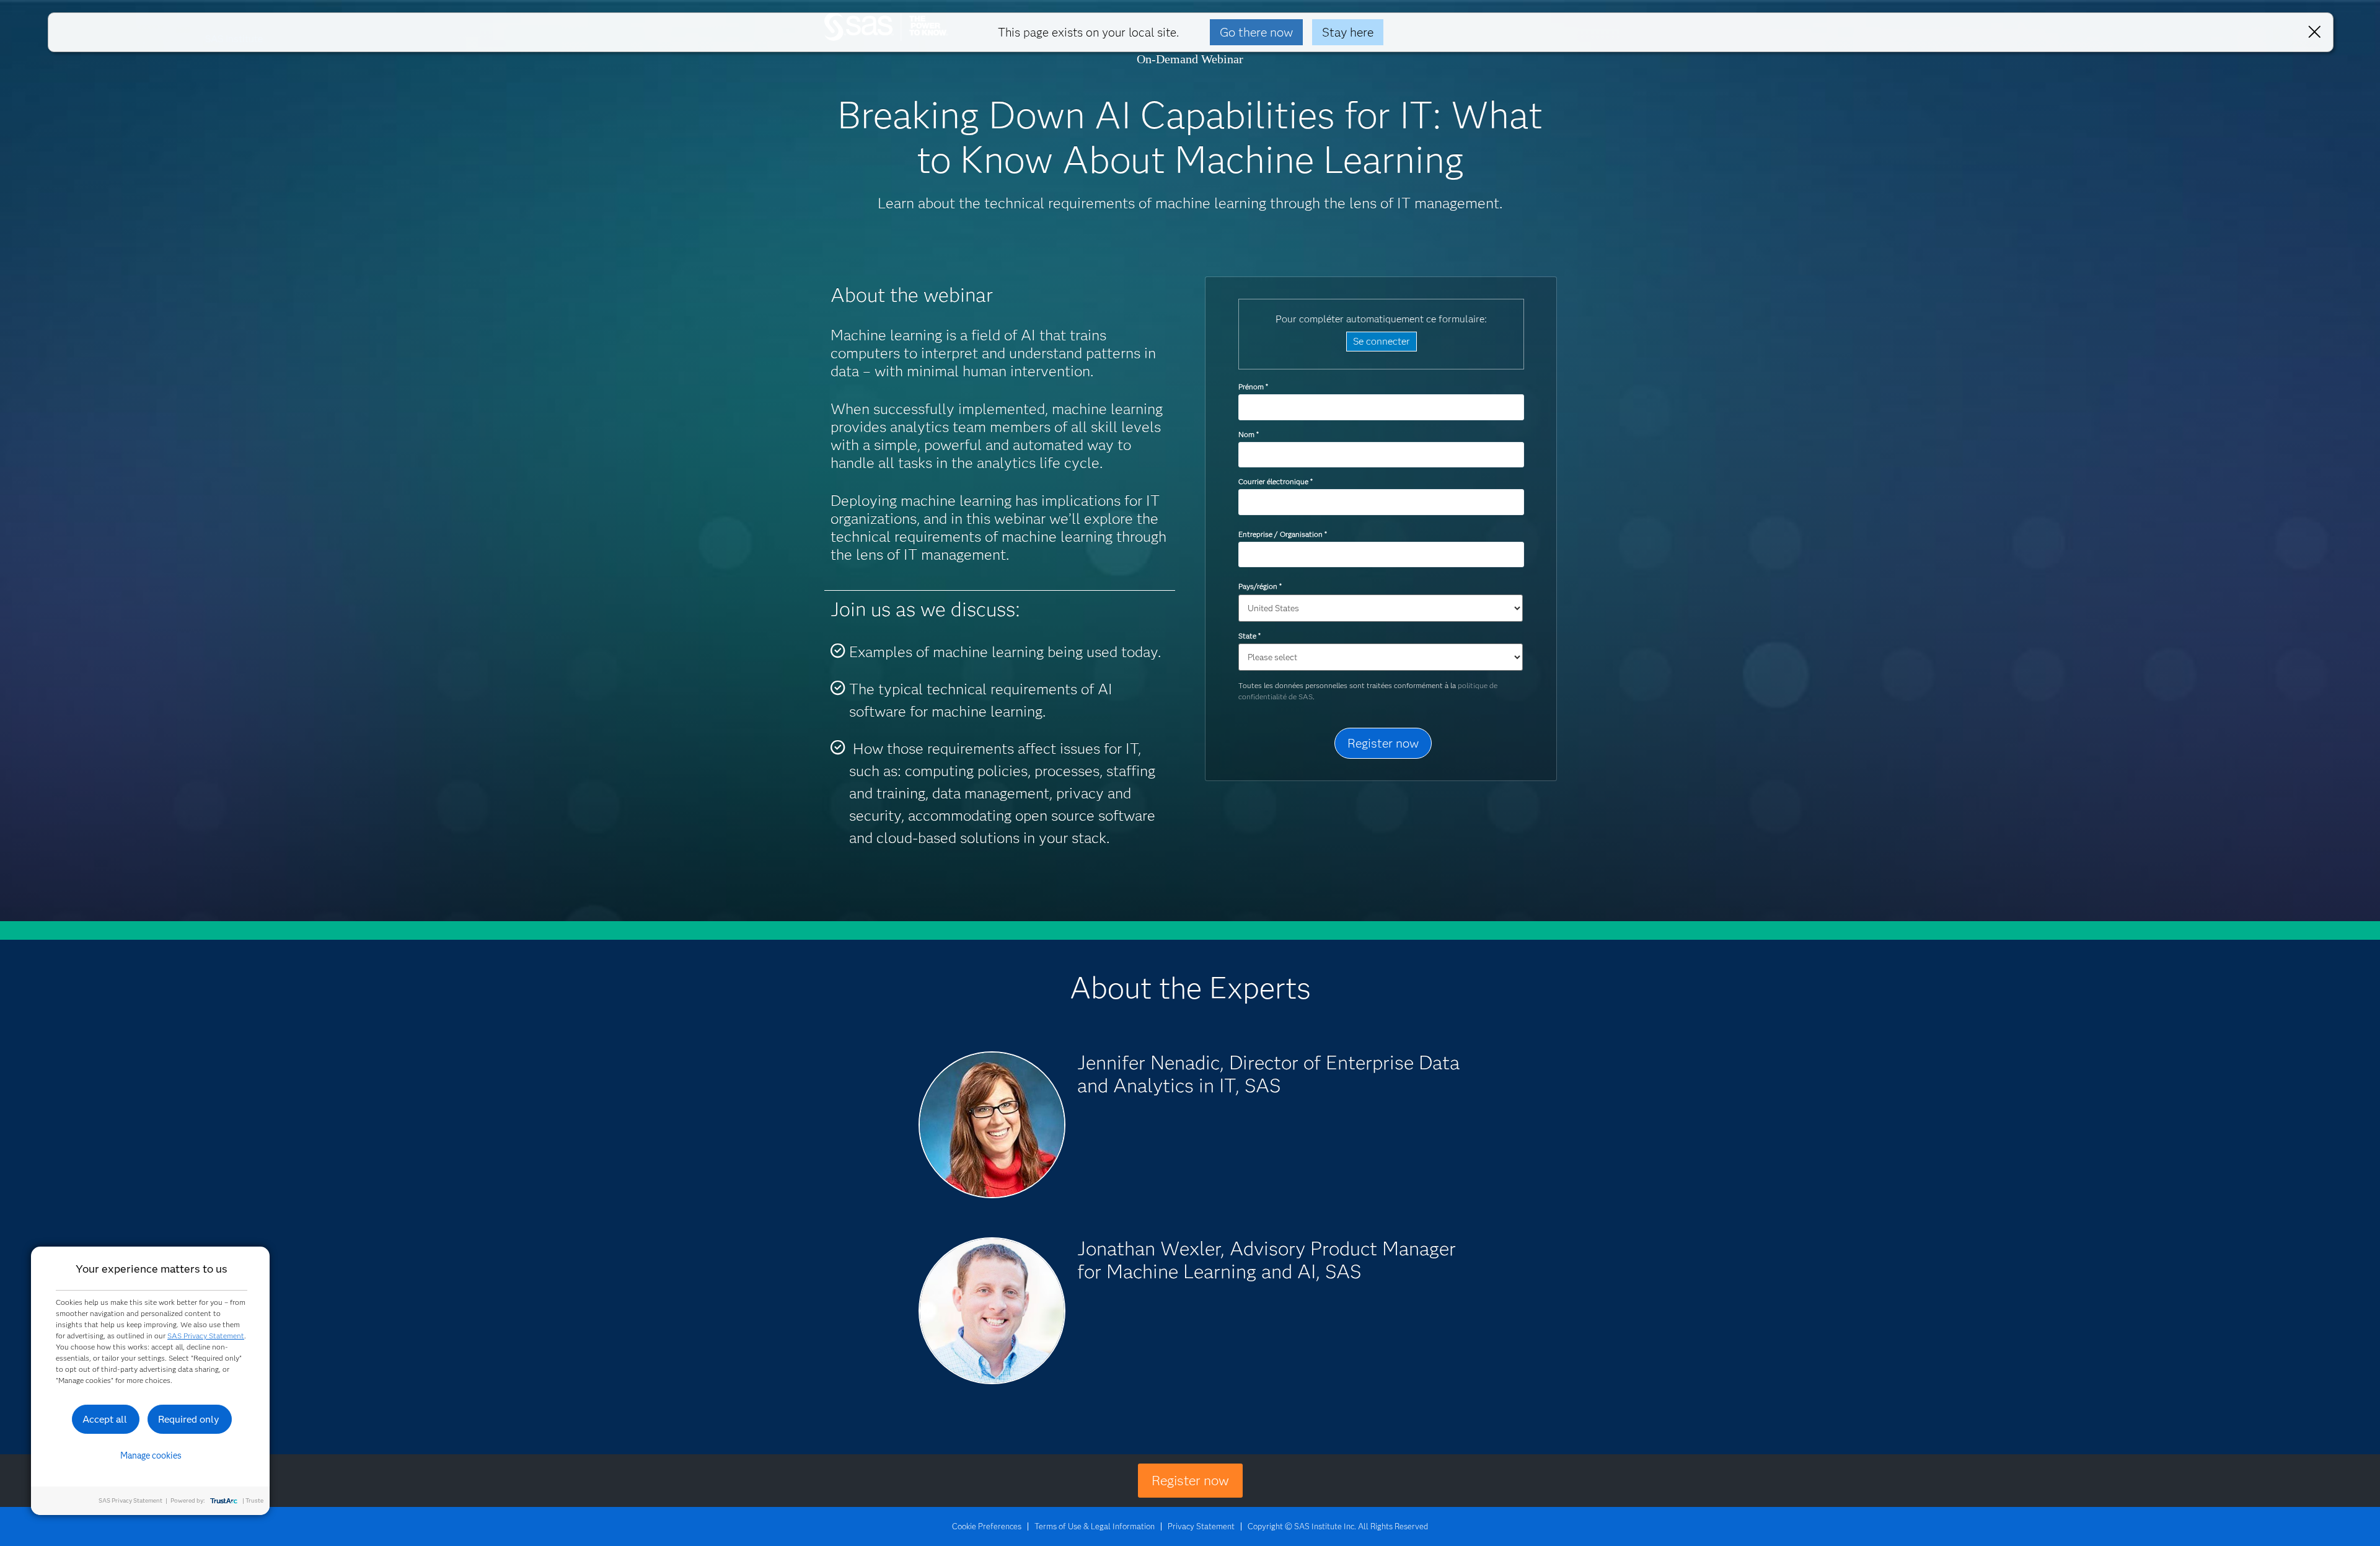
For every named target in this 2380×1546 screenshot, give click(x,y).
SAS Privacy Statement (206, 1336)
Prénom (1253, 386)
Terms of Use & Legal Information (1095, 1526)
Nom (1248, 434)
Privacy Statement (1201, 1526)
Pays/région (1260, 586)
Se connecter (1382, 341)
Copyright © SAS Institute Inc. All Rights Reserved (1338, 1526)
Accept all (105, 1419)
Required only (189, 1419)
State (1249, 636)
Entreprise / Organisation (1282, 534)
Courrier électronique (1275, 481)
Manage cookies (151, 1455)
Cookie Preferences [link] (987, 1526)
